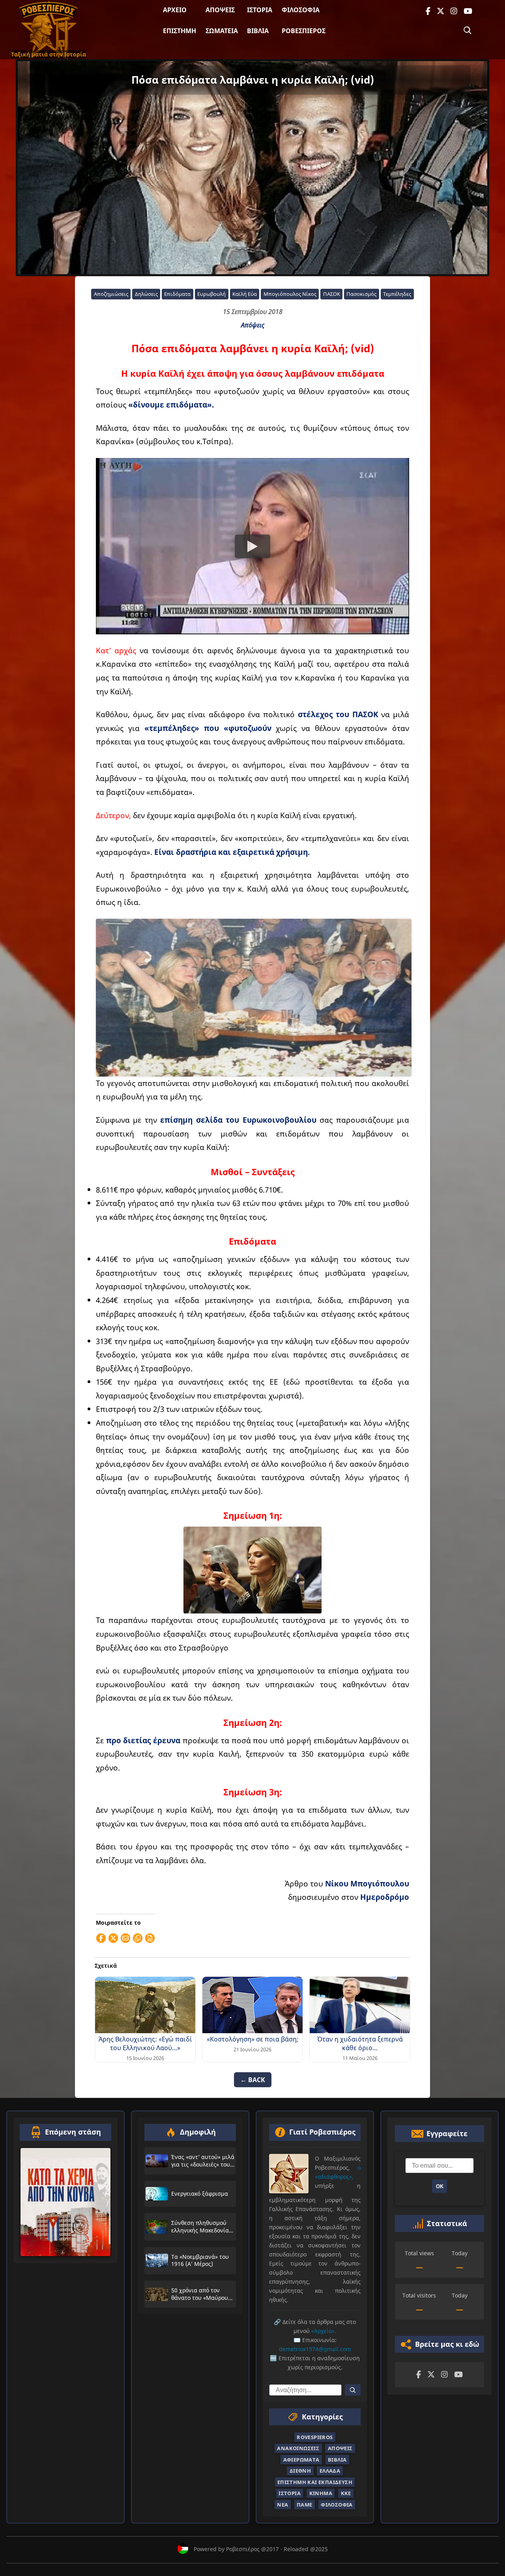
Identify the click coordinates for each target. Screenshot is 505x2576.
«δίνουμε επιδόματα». (171, 405)
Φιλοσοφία (301, 10)
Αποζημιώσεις (111, 294)
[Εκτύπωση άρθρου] (150, 1938)
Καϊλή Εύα (245, 294)
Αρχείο (175, 10)
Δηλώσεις (146, 294)
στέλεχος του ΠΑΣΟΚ (338, 714)
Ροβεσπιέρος (304, 31)
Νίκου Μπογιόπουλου (367, 1883)
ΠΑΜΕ (305, 2505)
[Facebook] (428, 11)
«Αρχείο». (324, 2331)
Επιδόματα (177, 294)
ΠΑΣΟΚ (332, 294)
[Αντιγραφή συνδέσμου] (138, 1938)
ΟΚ (440, 2186)
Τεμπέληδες (397, 294)
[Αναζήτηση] (468, 30)
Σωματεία (222, 31)
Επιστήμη (180, 31)
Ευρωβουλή (211, 294)
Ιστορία (260, 10)
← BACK (253, 2080)
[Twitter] (440, 11)
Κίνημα (321, 2493)
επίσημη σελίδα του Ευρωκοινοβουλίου (238, 1120)
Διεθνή (300, 2471)
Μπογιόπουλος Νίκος (290, 294)
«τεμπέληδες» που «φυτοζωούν (208, 728)
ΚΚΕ (346, 2493)
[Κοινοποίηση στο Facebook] (101, 1938)
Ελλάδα (330, 2471)
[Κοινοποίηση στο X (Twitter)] (113, 1938)
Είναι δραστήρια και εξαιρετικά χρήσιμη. (232, 852)
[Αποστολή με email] (125, 1938)
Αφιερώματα (301, 2460)
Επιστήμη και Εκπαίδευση (315, 2482)
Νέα (282, 2505)
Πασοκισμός (361, 294)
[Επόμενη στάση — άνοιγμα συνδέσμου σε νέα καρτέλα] (65, 2202)
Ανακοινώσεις (298, 2448)
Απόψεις (220, 10)
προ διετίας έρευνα (143, 1740)
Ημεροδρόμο (385, 1897)
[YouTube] (468, 11)
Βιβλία (258, 31)
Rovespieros (315, 2437)
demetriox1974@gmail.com (315, 2349)
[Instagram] (454, 11)
